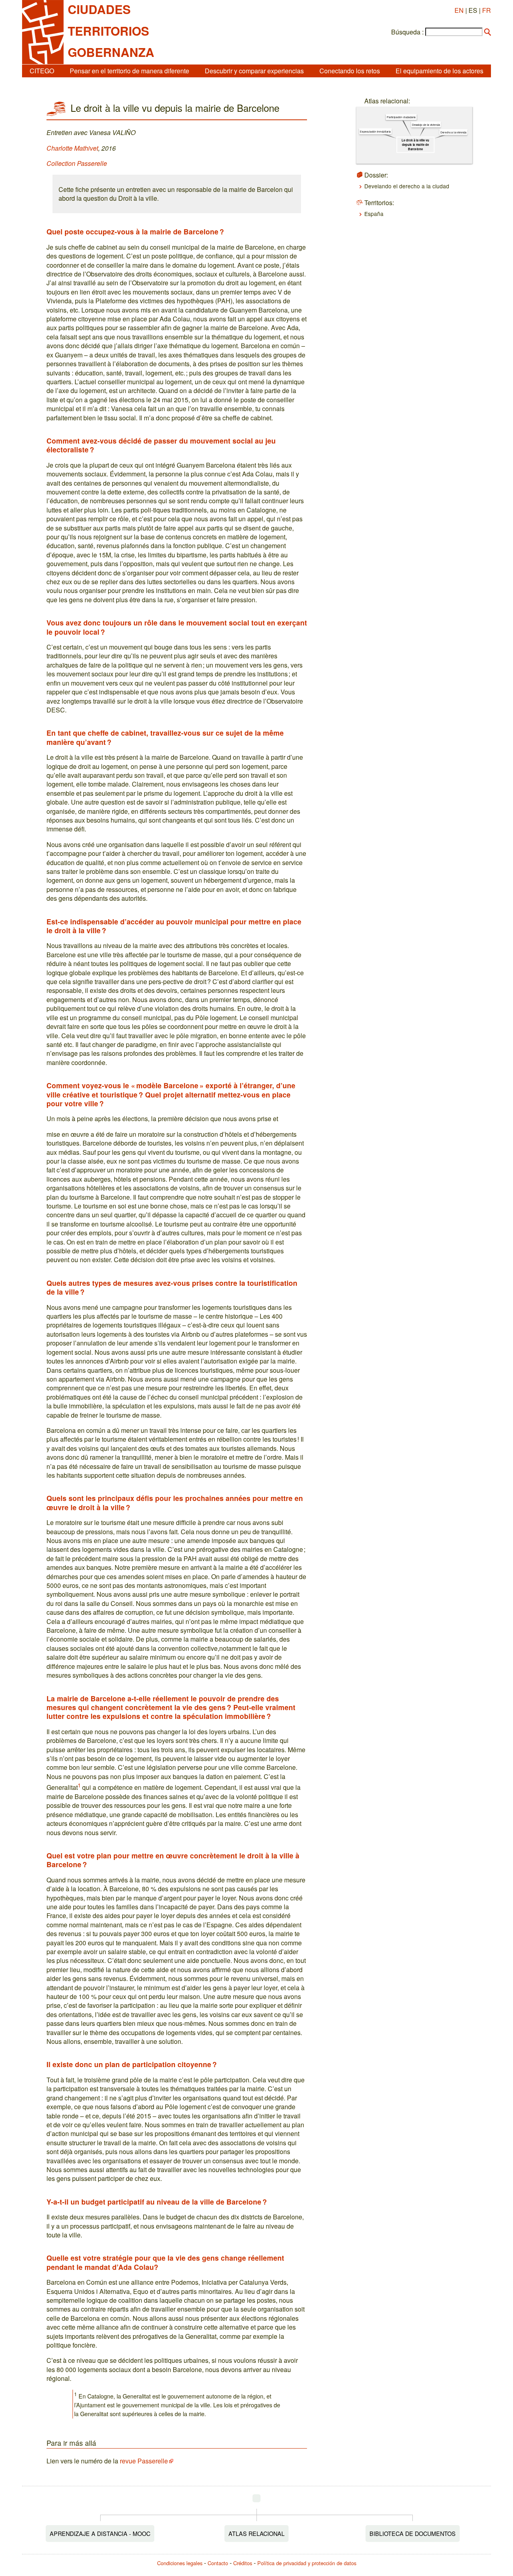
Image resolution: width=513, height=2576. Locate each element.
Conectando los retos (350, 71)
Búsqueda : (407, 32)
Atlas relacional (256, 2533)
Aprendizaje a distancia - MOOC (100, 2533)
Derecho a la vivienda (453, 132)
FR (487, 10)
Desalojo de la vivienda (426, 125)
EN (459, 10)
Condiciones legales (180, 2563)
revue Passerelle (144, 2461)
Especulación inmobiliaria (375, 131)
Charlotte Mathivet (72, 148)
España (374, 214)
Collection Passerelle (77, 163)
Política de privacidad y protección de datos (307, 2563)
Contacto (218, 2563)
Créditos (243, 2563)
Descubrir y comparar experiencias (254, 71)
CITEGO (42, 71)
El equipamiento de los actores (439, 71)
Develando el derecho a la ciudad (407, 186)
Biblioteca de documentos (413, 2533)
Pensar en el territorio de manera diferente (129, 71)
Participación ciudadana (401, 117)
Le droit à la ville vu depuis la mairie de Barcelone (415, 145)
